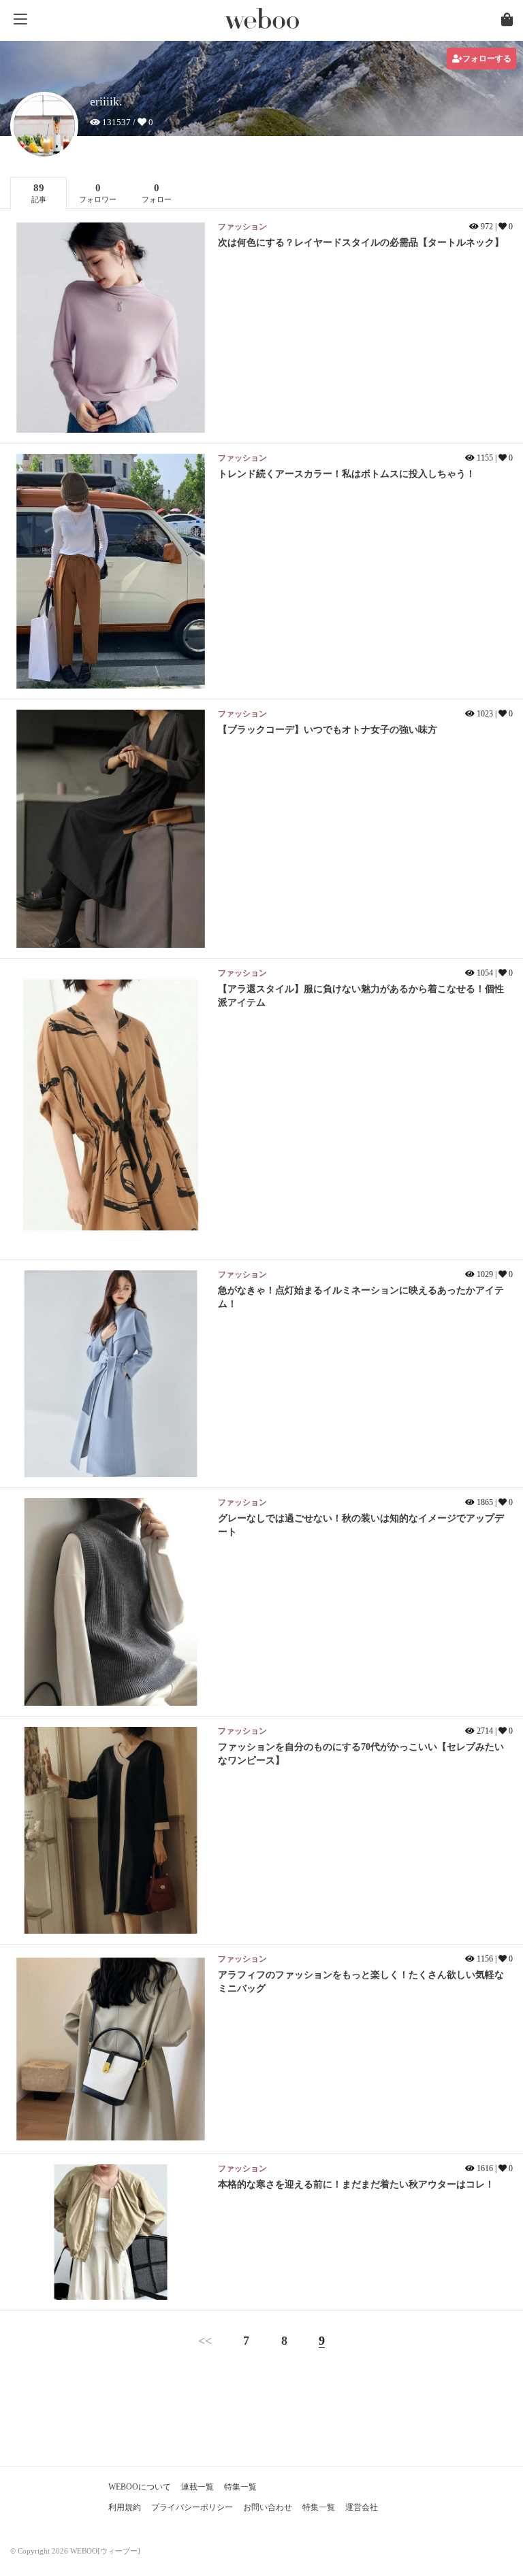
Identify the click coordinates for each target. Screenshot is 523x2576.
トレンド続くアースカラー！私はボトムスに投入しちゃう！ (347, 474)
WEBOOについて (140, 2487)
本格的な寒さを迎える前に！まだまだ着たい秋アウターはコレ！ (356, 2184)
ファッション (242, 227)
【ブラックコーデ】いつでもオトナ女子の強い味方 (328, 730)
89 (39, 193)
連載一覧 (197, 2487)
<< (205, 2341)
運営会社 (362, 2507)
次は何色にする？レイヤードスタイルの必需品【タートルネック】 (361, 243)
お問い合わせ (268, 2507)
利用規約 (125, 2507)
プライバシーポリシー (192, 2507)
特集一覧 (240, 2487)
